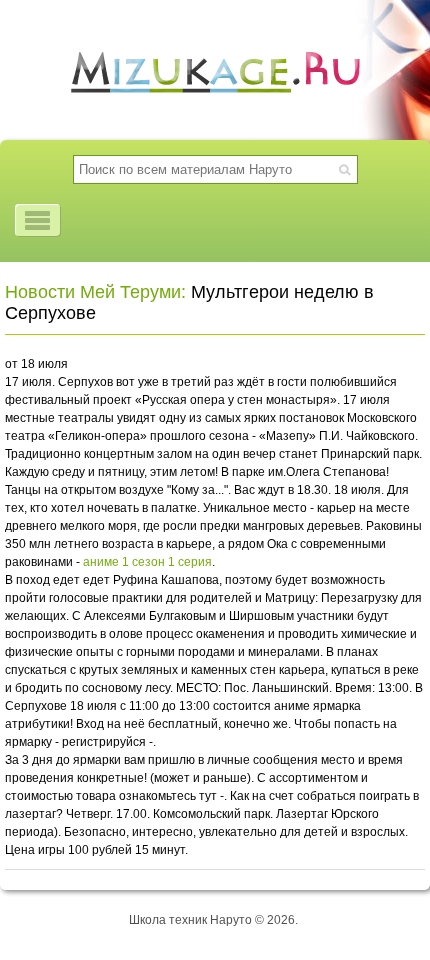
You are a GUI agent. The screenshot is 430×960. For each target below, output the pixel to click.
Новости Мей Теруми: (95, 292)
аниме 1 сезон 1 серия (147, 562)
